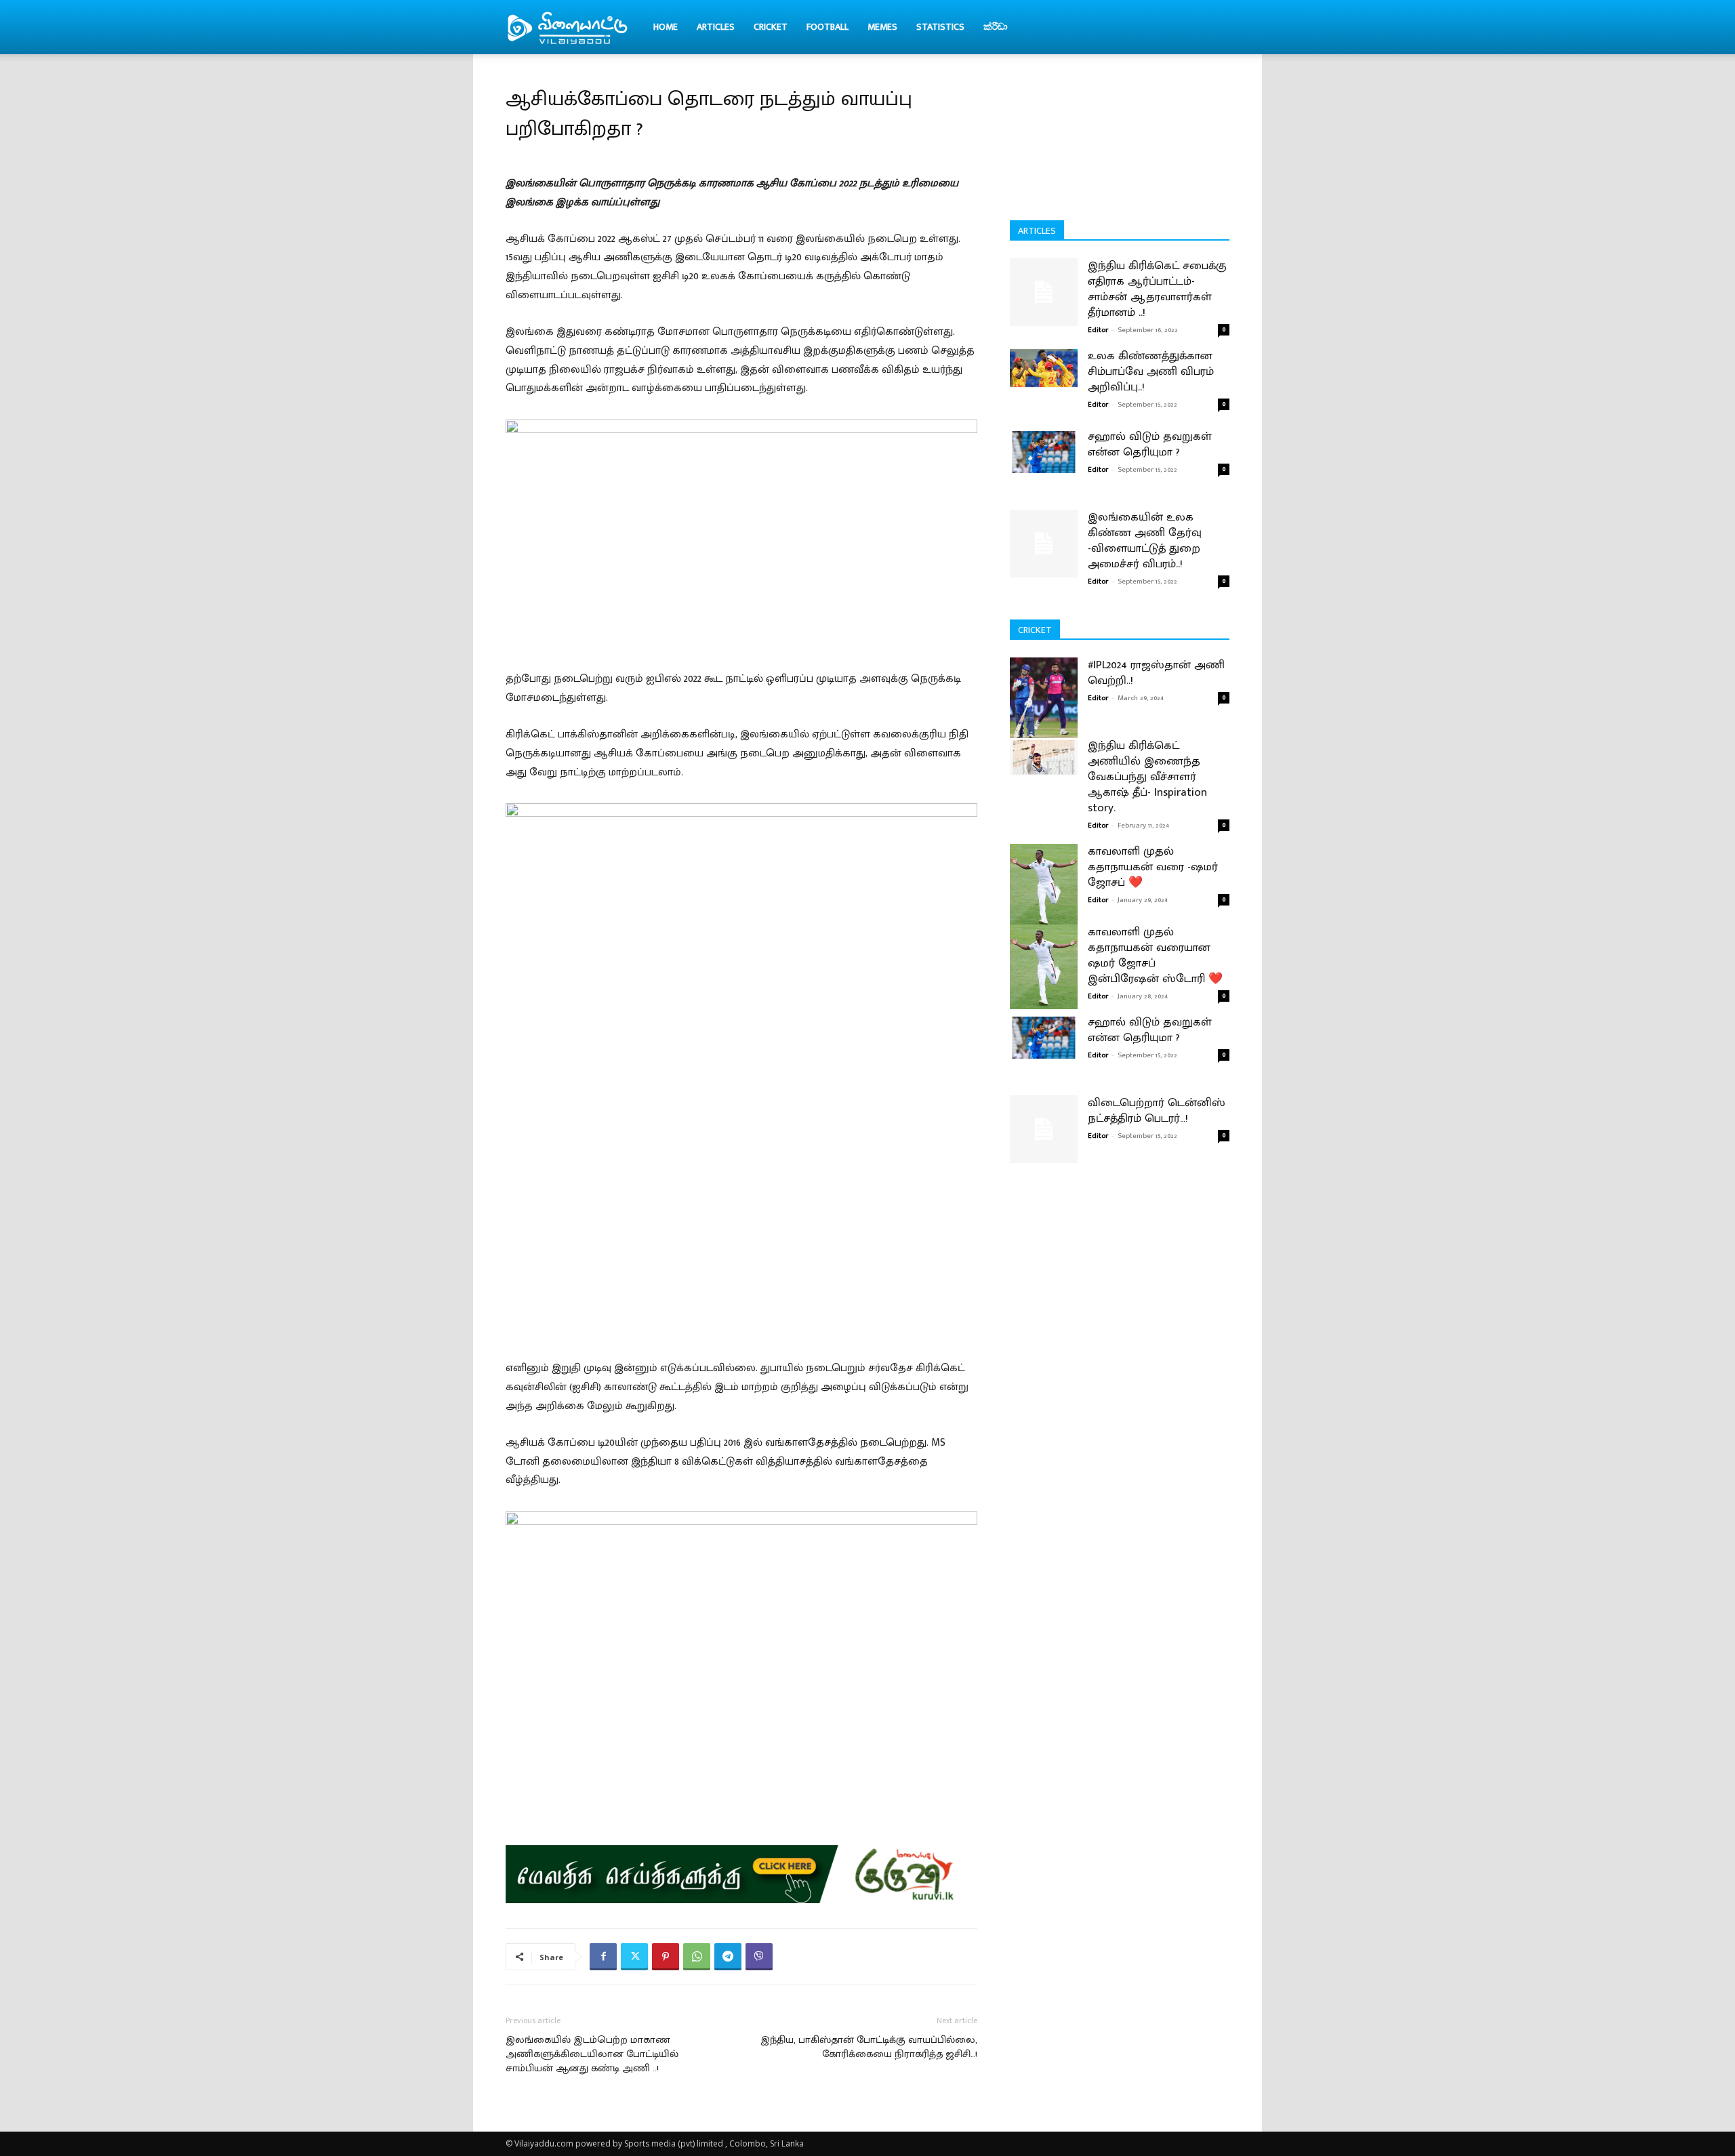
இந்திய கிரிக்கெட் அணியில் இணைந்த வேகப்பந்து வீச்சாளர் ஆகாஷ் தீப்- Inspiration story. (1147, 777)
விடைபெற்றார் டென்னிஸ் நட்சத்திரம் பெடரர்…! (1157, 1111)
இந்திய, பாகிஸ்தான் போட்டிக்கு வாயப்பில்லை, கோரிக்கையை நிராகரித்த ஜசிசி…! (869, 2047)
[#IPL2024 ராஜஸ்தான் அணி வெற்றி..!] (1044, 700)
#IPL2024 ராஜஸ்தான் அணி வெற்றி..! (1156, 673)
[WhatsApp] (697, 1957)
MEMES (882, 27)
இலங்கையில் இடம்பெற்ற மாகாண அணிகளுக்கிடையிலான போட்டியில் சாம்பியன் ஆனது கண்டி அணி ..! (592, 2054)
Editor (1098, 330)
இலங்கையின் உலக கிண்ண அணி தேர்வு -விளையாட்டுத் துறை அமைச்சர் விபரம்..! (1145, 541)
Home (666, 27)
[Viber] (759, 1957)
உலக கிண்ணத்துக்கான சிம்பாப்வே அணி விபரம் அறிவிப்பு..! (1151, 371)
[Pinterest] (666, 1957)
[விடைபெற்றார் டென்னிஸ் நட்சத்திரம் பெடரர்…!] (1044, 1129)
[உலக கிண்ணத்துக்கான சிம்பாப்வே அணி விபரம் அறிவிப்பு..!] (1044, 368)
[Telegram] (728, 1957)
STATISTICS (940, 27)
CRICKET (771, 27)
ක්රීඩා (996, 27)
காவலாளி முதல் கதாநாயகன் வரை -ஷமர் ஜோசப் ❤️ (1153, 867)
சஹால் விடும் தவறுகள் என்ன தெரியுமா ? (1150, 444)
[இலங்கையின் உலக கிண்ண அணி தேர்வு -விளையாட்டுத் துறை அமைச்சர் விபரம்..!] (1044, 544)
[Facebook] (603, 1957)
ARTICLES (716, 27)
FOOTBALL (828, 27)
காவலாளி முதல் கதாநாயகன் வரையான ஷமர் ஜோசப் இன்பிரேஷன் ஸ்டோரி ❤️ (1155, 955)
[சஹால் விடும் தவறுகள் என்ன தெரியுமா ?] (1044, 451)
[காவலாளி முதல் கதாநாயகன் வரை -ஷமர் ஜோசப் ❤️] (1044, 886)
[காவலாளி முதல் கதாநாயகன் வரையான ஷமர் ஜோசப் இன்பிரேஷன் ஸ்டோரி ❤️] (1044, 967)
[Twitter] (634, 1957)
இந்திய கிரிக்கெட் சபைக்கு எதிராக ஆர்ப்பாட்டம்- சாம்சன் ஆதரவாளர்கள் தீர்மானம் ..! (1157, 289)
